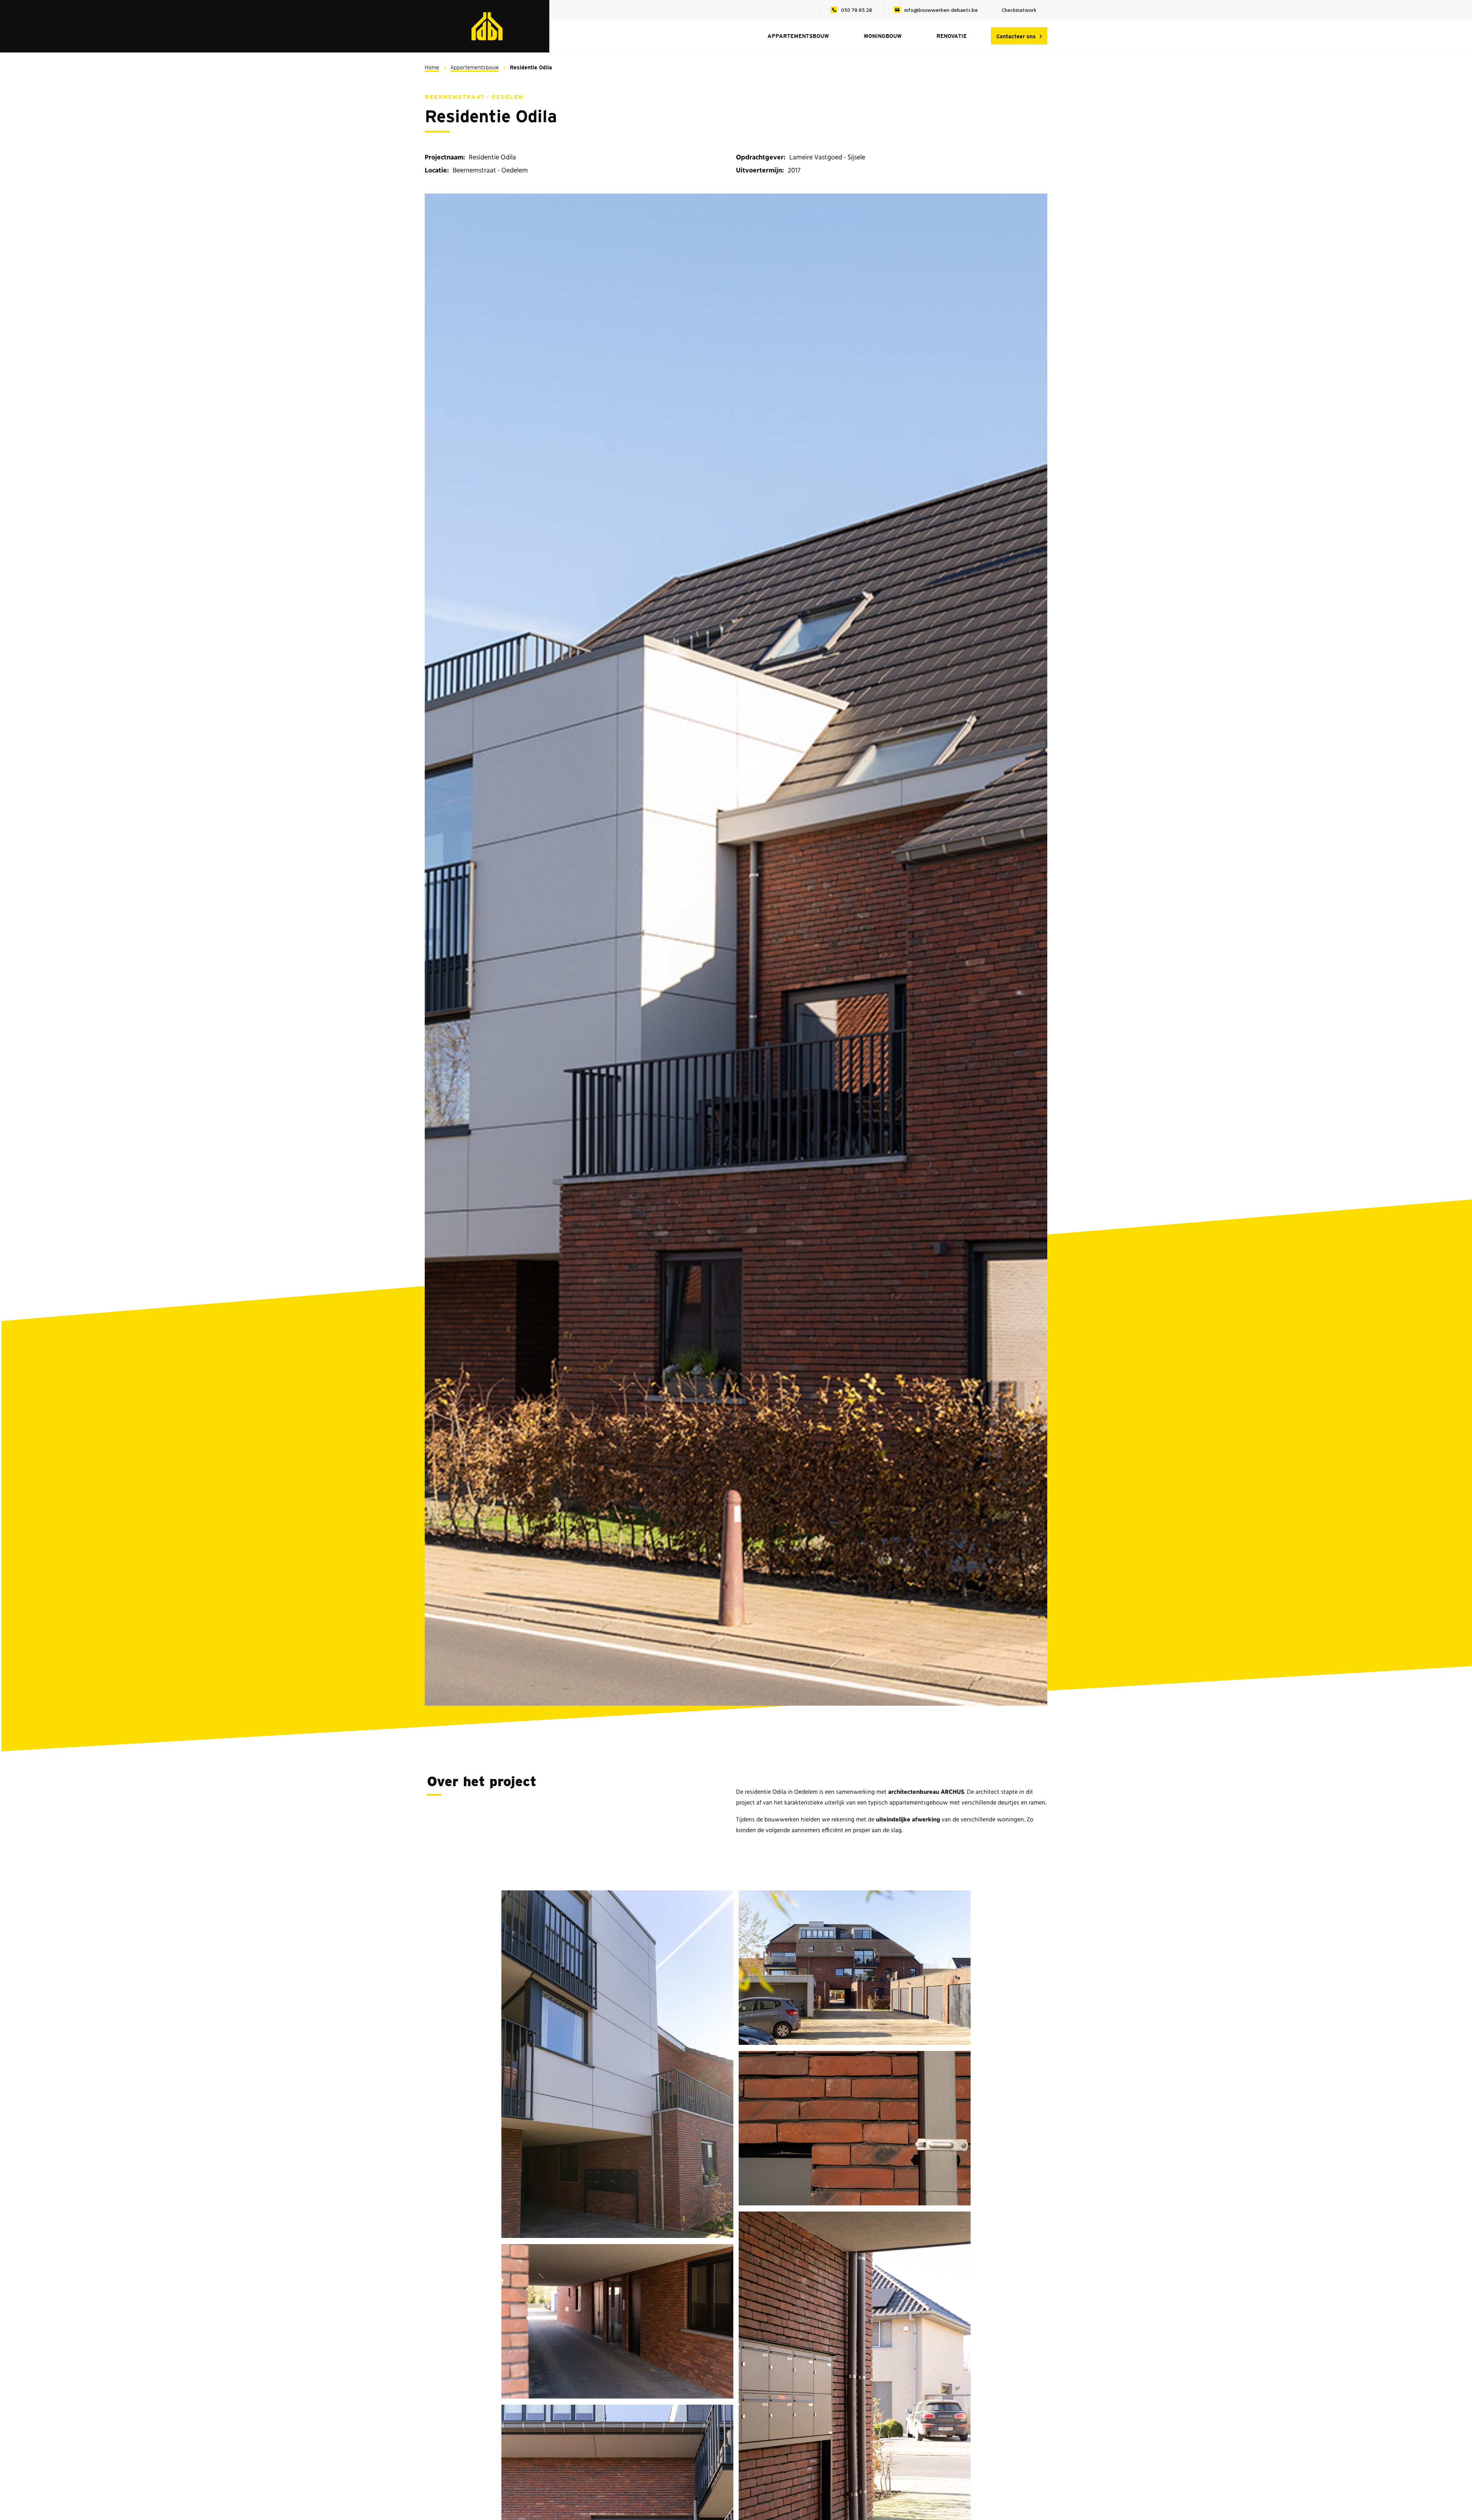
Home (432, 67)
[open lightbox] (736, 950)
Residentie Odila (531, 67)
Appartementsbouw (475, 67)
